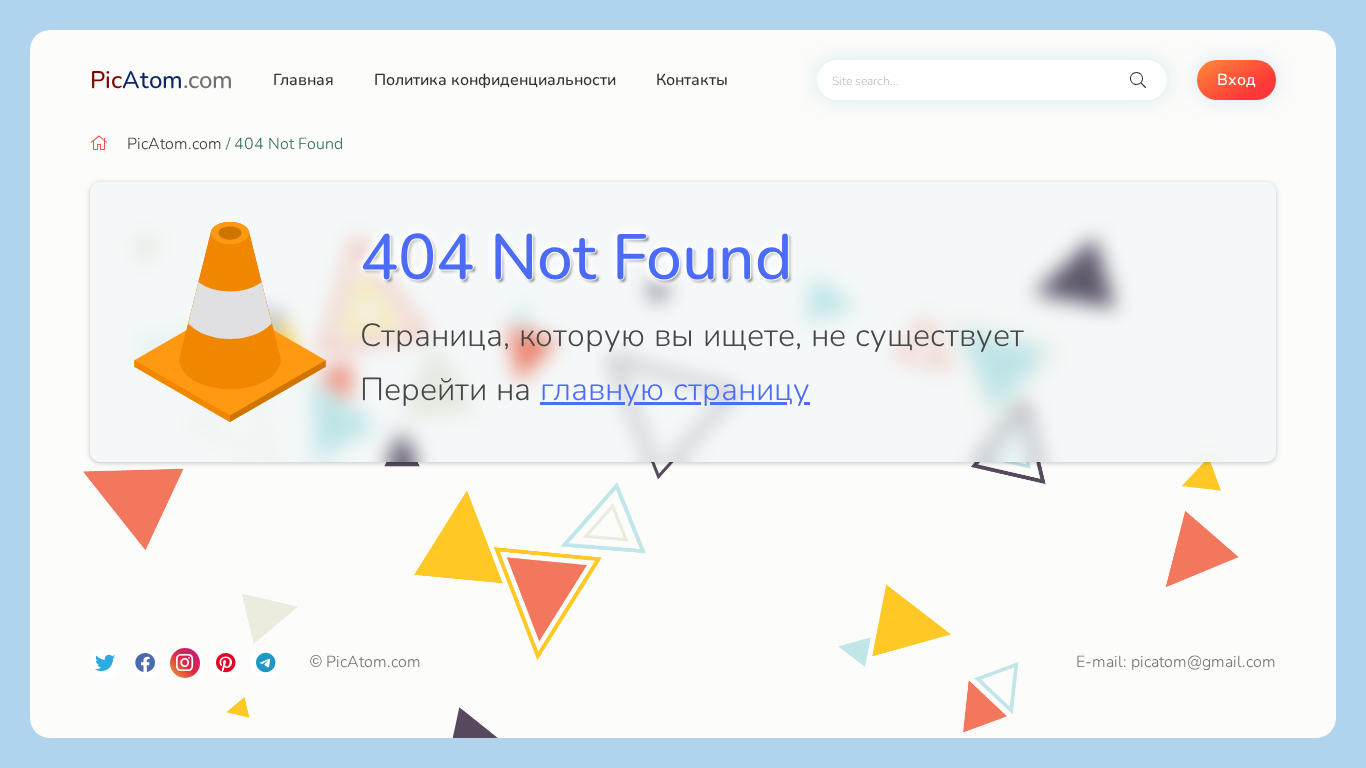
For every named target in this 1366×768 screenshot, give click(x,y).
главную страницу (675, 389)
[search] (1138, 80)
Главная (303, 80)
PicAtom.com (174, 144)
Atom (161, 80)
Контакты (692, 80)
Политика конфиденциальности (495, 80)
